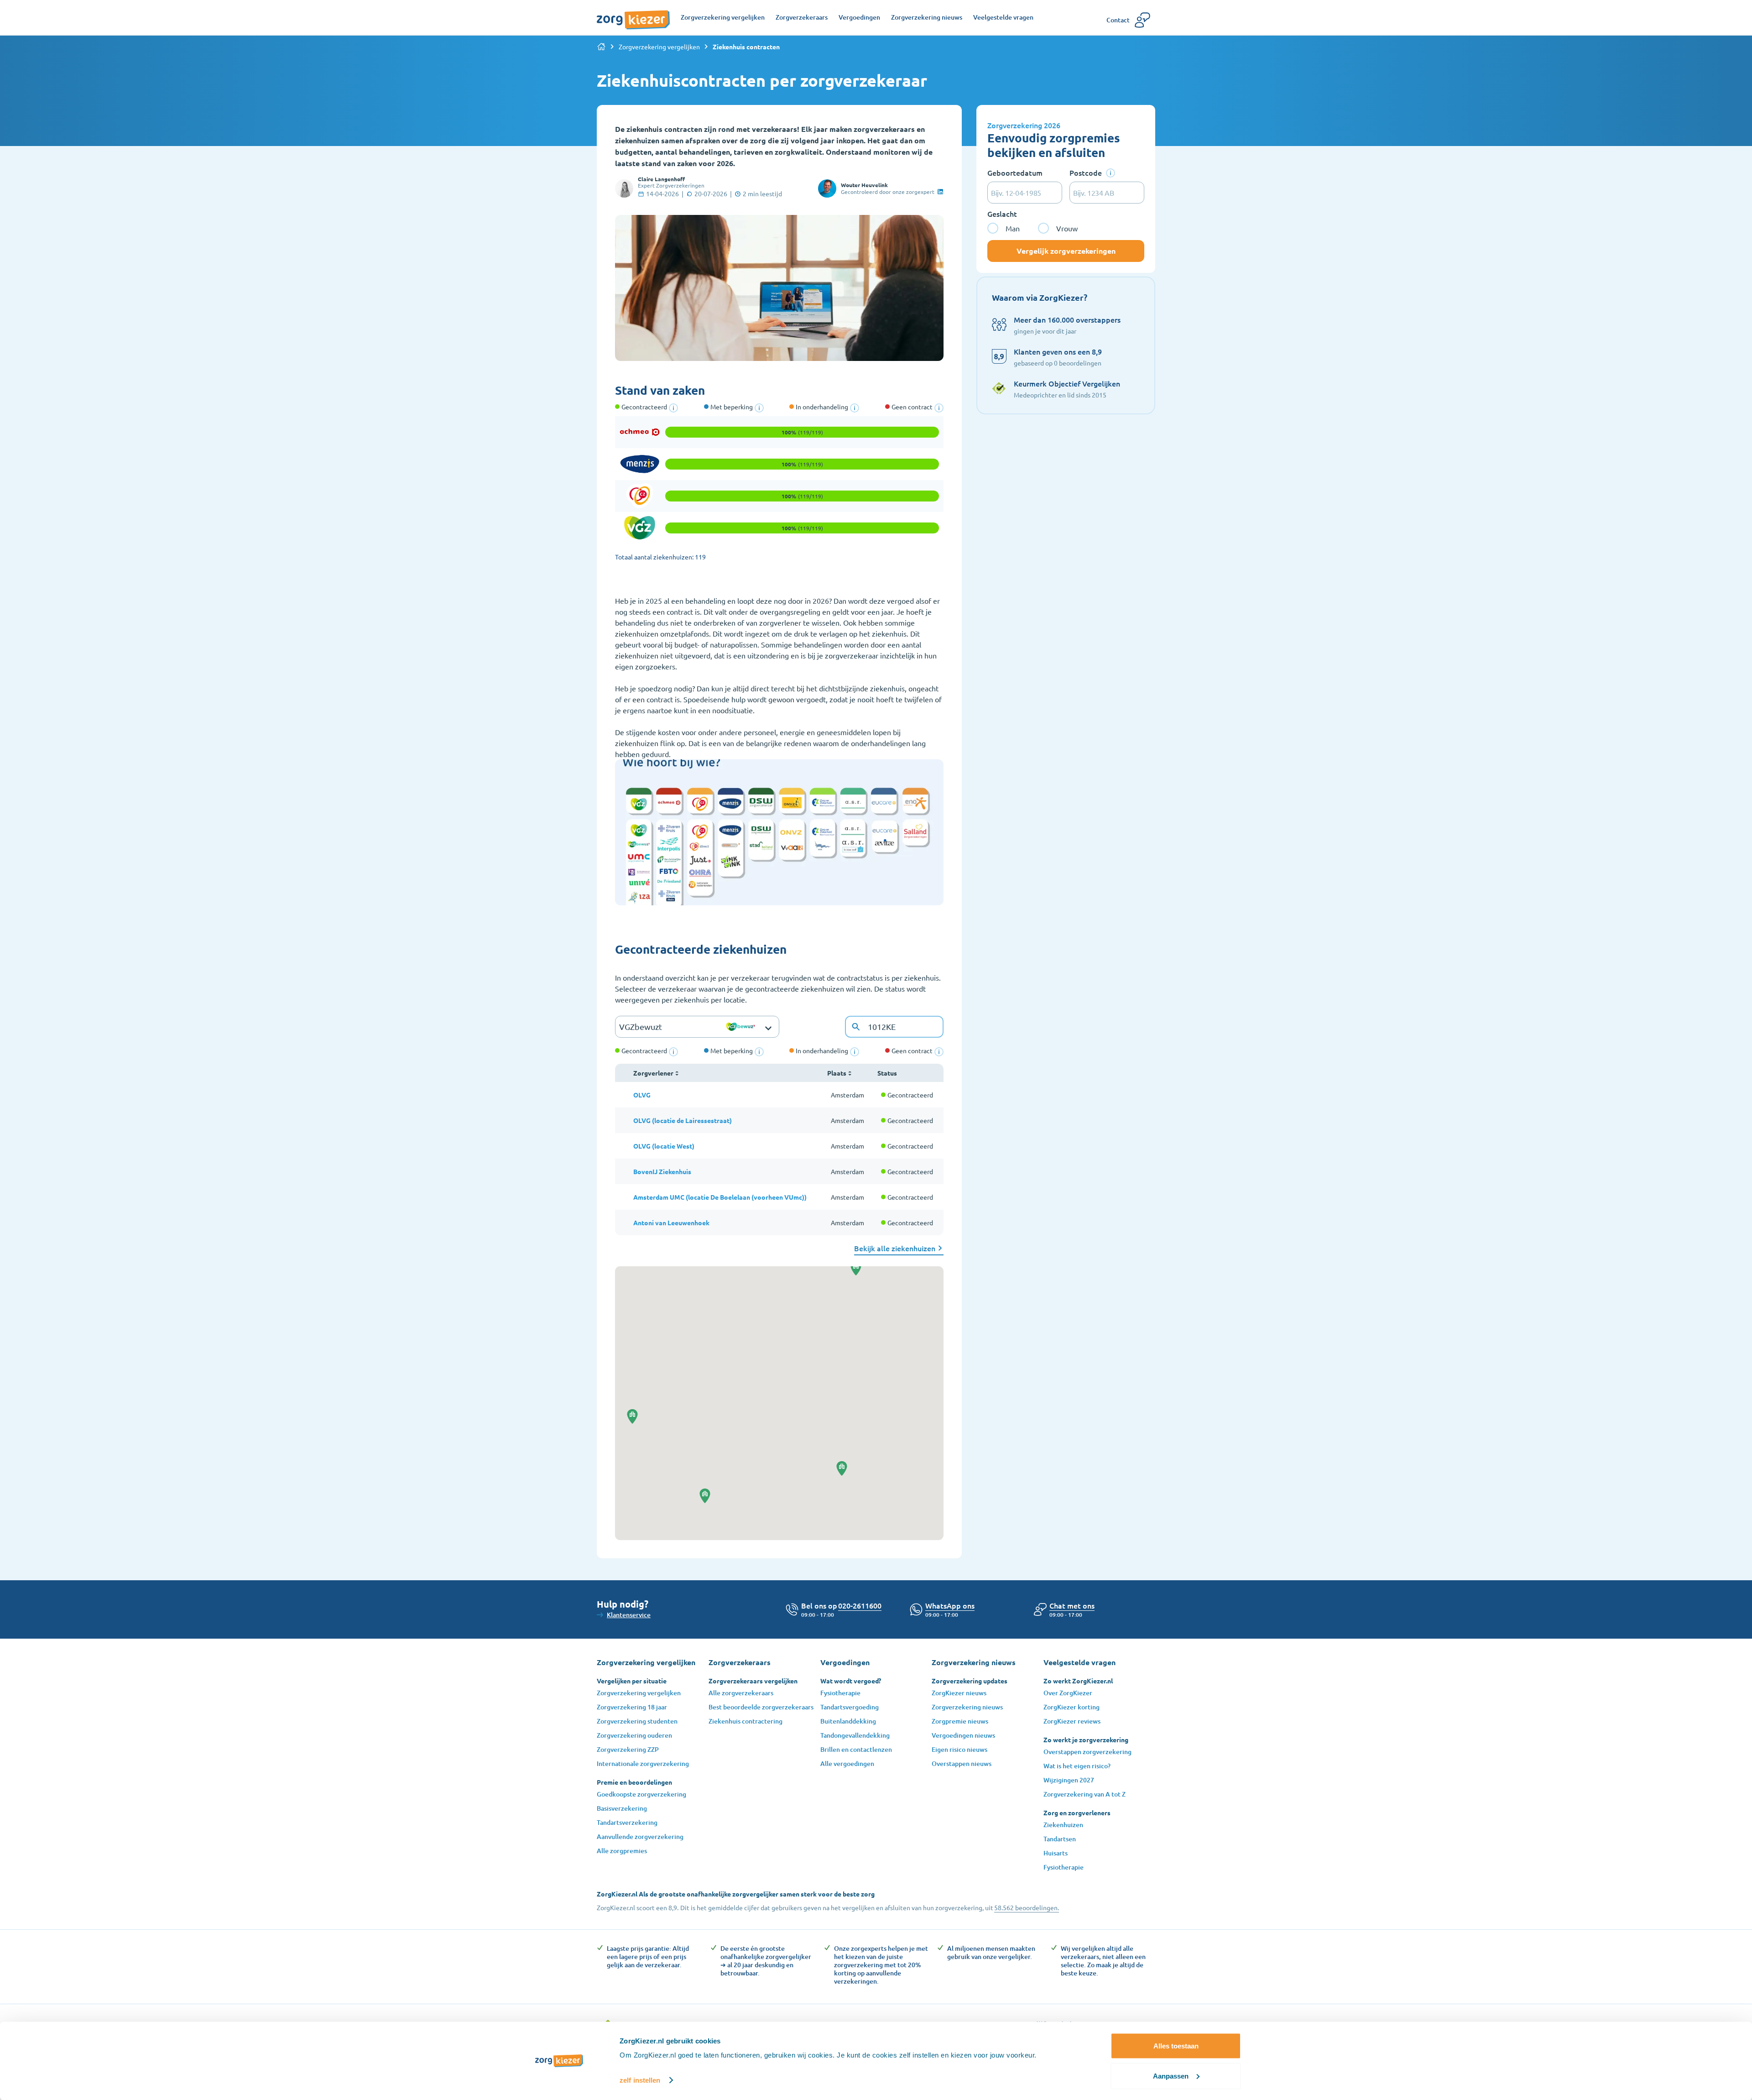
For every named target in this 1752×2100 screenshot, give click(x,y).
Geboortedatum (1015, 172)
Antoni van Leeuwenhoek (671, 1222)
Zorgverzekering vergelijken (659, 47)
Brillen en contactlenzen (856, 1749)
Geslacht (1002, 214)
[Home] (601, 47)
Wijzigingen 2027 (1069, 1780)
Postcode (1086, 172)
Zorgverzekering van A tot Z (1085, 1794)
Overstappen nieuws (962, 1763)
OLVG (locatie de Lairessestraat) (683, 1120)
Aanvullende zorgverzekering (640, 1836)
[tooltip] (673, 408)
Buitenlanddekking (848, 1721)
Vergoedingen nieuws (963, 1735)
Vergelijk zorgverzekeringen (1066, 251)
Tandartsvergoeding (850, 1707)
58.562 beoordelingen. (1027, 1907)
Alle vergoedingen (847, 1763)
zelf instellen (640, 2080)
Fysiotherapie (840, 1693)
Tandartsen (1060, 1839)
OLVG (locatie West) (664, 1146)
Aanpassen (1171, 2076)
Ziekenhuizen (1063, 1825)
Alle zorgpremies (622, 1851)
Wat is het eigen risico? (1077, 1766)
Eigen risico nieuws (959, 1749)
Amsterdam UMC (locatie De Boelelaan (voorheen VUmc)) (720, 1197)
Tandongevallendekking (855, 1735)
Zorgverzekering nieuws (967, 1707)
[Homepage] (633, 15)
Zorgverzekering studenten (637, 1721)
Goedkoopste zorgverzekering (641, 1794)
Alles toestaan (1176, 2046)
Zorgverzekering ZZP (628, 1749)
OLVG (642, 1095)
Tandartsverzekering (627, 1822)
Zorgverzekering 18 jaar (632, 1707)
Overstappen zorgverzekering (1087, 1752)
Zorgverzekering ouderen (634, 1735)
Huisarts (1056, 1853)
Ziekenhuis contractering (746, 1721)
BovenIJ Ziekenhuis (662, 1171)
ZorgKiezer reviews (1072, 1721)
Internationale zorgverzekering (643, 1763)
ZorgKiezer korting (1072, 1707)
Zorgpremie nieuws (960, 1721)
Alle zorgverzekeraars (741, 1693)
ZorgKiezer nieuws (959, 1693)
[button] (842, 1468)
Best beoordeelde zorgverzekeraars (761, 1707)
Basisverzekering (622, 1808)
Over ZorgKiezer (1068, 1693)
